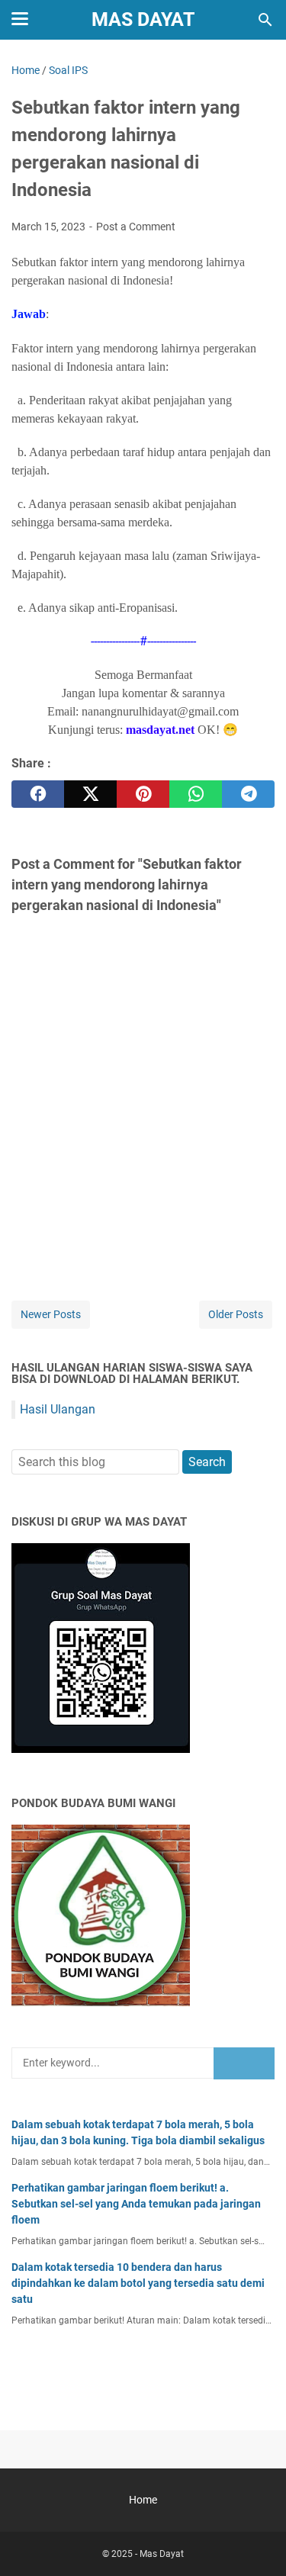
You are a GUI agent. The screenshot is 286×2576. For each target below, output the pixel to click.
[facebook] (38, 794)
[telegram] (248, 794)
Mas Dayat (143, 19)
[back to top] (255, 2542)
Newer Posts (51, 1314)
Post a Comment (136, 227)
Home (143, 2500)
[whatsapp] (196, 794)
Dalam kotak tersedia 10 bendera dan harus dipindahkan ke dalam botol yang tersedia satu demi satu (138, 2283)
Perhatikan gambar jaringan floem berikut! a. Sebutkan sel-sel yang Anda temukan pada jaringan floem (136, 2204)
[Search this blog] (265, 20)
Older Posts (236, 1314)
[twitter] (90, 794)
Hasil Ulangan (58, 1409)
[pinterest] (143, 794)
